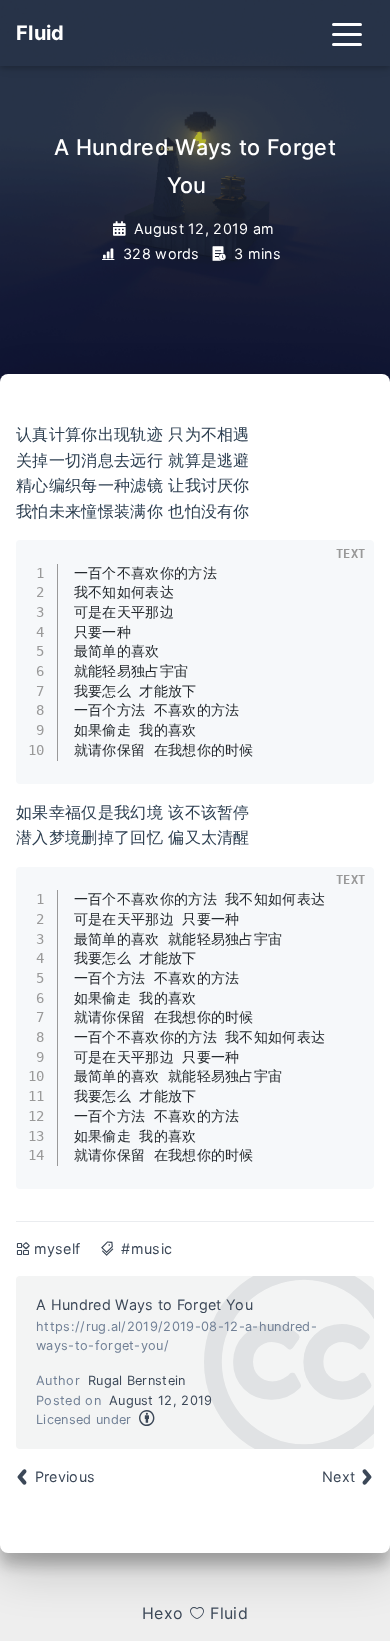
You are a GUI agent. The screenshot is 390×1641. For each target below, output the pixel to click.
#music (146, 1248)
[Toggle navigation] (347, 33)
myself (57, 1248)
